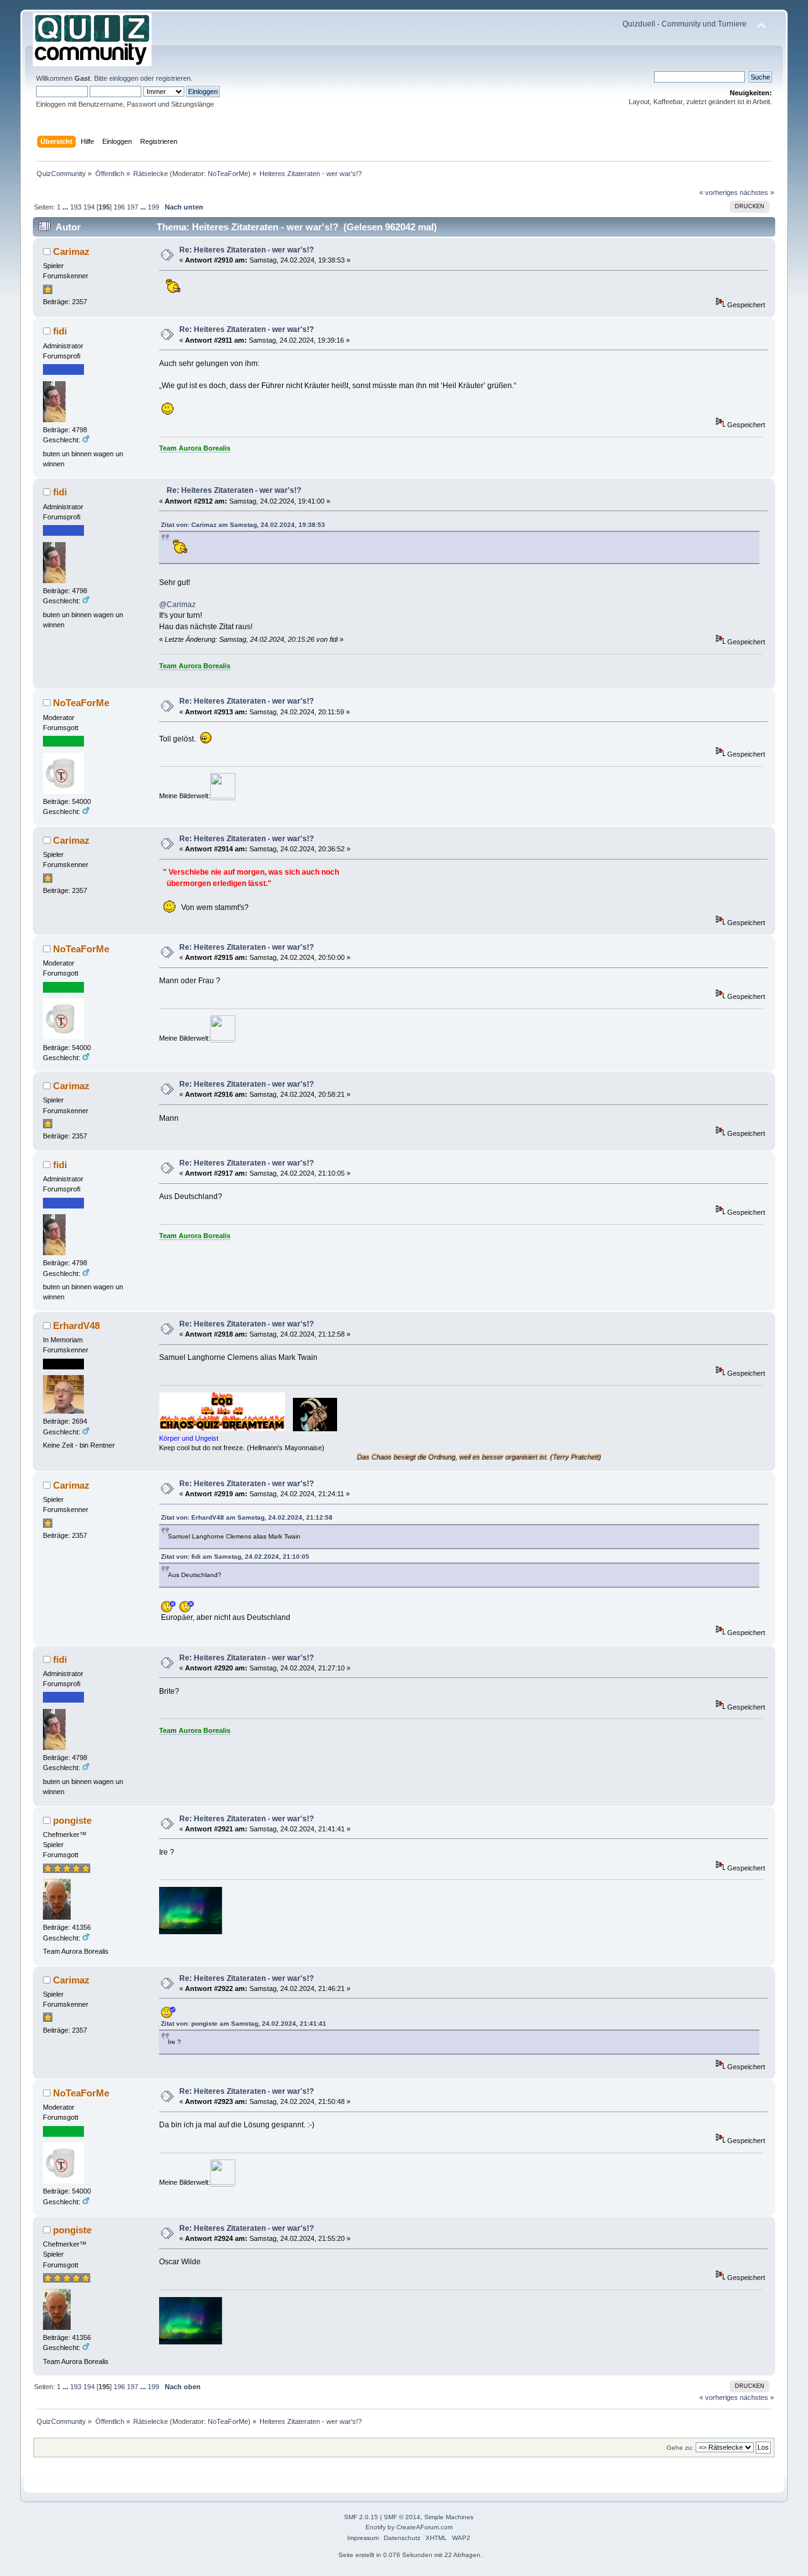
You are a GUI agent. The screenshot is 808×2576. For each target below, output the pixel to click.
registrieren (173, 78)
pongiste (72, 1820)
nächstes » (757, 192)
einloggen (124, 78)
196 (119, 207)
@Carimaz (177, 605)
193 (76, 207)
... (66, 207)
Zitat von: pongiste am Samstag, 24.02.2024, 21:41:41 (244, 2024)
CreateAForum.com (425, 2527)
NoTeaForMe (228, 174)
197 (133, 207)
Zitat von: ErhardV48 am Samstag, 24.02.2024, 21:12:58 (247, 1517)
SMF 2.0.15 (361, 2517)
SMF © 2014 (402, 2517)
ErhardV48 (76, 1326)
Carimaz (71, 251)
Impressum (363, 2538)
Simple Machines (449, 2517)
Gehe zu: (680, 2448)
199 (153, 207)
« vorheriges (719, 192)
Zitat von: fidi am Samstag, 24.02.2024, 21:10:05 (235, 1557)
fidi (60, 331)
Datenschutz (402, 2538)
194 (89, 207)
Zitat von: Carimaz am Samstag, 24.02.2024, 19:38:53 (243, 525)
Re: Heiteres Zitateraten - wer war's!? (247, 250)
